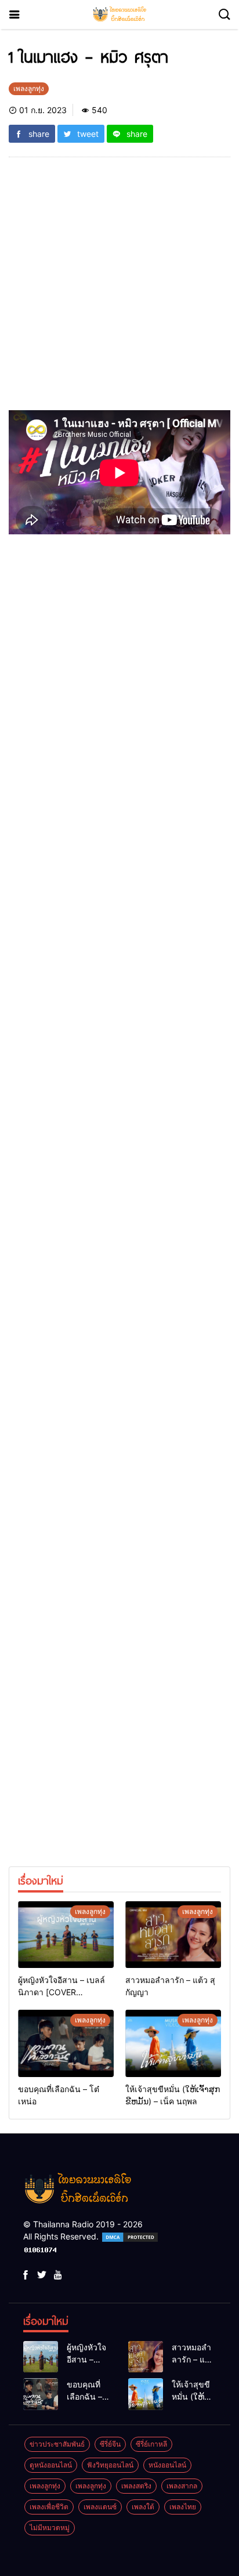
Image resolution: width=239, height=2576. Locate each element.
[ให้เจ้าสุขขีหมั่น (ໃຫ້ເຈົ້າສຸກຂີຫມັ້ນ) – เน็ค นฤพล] (173, 2043)
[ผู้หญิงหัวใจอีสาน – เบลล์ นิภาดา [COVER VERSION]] (66, 1935)
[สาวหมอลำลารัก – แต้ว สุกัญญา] (173, 1935)
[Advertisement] (119, 291)
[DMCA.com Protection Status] (130, 2236)
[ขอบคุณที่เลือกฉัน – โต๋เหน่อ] (66, 2043)
